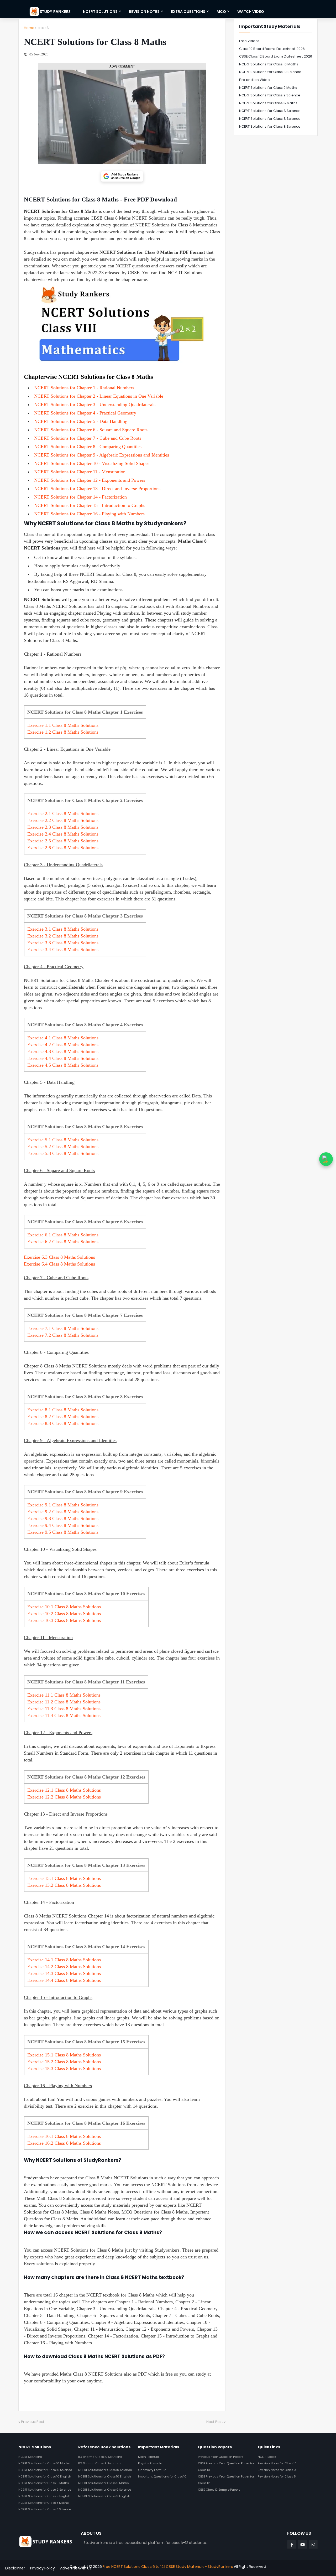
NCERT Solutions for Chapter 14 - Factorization (80, 497)
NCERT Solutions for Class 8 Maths (268, 103)
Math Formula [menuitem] (149, 2457)
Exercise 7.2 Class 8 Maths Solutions (63, 1335)
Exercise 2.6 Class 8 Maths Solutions (63, 848)
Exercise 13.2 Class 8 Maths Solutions (64, 1885)
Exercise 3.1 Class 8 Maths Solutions (63, 929)
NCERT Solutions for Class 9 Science (270, 95)
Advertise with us (76, 2568)
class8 (43, 28)
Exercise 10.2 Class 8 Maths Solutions (64, 1614)
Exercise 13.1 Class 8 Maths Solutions (64, 1878)
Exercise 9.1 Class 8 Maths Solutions (63, 1505)
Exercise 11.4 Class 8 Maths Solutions (64, 1715)
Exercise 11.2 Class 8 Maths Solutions (64, 1702)
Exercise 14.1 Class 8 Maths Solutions (64, 1960)
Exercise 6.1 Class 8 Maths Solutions (63, 1235)
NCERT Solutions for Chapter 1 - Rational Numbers (84, 388)
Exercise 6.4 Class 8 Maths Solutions (59, 1264)
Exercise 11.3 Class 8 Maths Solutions (64, 1709)
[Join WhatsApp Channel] (326, 1159)
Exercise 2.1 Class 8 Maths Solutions (63, 813)
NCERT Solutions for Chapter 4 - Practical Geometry (85, 413)
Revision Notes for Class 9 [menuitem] (277, 2470)
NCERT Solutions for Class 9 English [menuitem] (44, 2496)
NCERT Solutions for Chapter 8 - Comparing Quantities (88, 447)
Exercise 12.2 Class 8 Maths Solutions (64, 1797)
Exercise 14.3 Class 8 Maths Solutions (64, 1973)
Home (29, 28)
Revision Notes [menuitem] (144, 12)
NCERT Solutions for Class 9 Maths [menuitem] (44, 2483)
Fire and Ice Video (254, 80)
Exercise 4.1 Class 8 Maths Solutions (63, 1038)
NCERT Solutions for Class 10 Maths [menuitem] (44, 2463)
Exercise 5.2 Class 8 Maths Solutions (63, 1147)
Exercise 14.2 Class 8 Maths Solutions (64, 1967)
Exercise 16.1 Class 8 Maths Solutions (64, 2136)
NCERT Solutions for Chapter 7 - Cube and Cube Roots (88, 438)
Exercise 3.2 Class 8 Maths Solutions (63, 936)
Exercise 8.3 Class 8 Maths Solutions (63, 1423)
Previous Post (33, 2422)
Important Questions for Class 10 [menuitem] (162, 2476)
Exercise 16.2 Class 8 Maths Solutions (64, 2143)
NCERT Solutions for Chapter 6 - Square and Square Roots (91, 430)
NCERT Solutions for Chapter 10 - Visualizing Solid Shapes (92, 463)
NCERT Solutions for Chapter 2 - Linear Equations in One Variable (99, 396)
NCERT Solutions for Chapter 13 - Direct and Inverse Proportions (97, 489)
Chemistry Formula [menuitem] (152, 2470)
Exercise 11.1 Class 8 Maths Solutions (64, 1695)
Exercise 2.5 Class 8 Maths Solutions (63, 841)
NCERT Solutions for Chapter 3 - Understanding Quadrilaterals (95, 405)
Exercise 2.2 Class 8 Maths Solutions (63, 820)
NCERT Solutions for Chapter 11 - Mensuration (80, 472)
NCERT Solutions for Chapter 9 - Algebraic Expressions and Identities (102, 455)
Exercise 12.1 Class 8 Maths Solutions (64, 1790)
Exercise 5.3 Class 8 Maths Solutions (63, 1153)
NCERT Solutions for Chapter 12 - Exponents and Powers (90, 480)
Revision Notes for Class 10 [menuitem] (277, 2463)
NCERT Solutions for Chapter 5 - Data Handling (81, 421)
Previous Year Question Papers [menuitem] (220, 2457)
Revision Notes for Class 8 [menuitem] (277, 2476)
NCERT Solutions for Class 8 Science (270, 111)
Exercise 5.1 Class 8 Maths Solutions (63, 1140)
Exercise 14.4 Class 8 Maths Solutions (64, 1980)
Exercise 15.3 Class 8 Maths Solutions (64, 2069)
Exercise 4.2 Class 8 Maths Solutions (63, 1045)
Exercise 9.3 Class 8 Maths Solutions (63, 1518)
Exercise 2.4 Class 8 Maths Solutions (63, 834)
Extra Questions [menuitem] (188, 12)
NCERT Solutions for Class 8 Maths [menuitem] (43, 2503)
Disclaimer (15, 2568)
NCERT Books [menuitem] (267, 2457)
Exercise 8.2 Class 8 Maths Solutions (63, 1417)
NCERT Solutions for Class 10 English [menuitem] (45, 2476)
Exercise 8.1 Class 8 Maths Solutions (63, 1410)
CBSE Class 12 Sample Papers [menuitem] (219, 2490)
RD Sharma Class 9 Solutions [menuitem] (100, 2463)
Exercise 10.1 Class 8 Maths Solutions (64, 1607)
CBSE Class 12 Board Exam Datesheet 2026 (276, 56)
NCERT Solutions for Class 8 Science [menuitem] (45, 2509)
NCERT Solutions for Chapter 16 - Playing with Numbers (89, 514)
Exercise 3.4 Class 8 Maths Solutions (63, 950)
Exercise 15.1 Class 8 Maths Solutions (64, 2055)
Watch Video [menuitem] (251, 12)
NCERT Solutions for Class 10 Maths (269, 64)
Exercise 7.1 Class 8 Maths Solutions (63, 1328)
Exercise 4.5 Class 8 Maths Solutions (63, 1065)
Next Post (215, 2422)
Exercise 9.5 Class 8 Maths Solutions (63, 1532)
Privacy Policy (43, 2568)
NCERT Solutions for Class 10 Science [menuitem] (45, 2470)
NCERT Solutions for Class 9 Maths (268, 88)
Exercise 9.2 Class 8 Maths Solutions (63, 1512)
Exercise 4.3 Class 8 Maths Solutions (63, 1051)
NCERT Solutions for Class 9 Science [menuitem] (45, 2490)
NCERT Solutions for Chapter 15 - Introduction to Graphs (90, 505)
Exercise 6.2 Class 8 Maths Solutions (63, 1242)
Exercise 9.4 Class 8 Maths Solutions (63, 1525)
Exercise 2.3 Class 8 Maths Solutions (63, 827)
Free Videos (249, 41)
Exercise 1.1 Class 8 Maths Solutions (63, 725)
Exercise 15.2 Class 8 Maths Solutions (64, 2062)
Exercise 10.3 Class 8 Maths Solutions (64, 1620)
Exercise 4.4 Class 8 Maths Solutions (63, 1058)
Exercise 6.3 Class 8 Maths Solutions (59, 1257)
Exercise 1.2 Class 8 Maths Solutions (63, 732)
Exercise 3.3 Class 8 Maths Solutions (63, 943)
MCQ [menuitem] (221, 12)
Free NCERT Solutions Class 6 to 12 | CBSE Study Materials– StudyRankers (168, 2567)
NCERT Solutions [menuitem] (100, 12)
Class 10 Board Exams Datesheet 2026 (272, 49)
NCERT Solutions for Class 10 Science (270, 72)
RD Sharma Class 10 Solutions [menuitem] (100, 2457)
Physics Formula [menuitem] (150, 2463)
